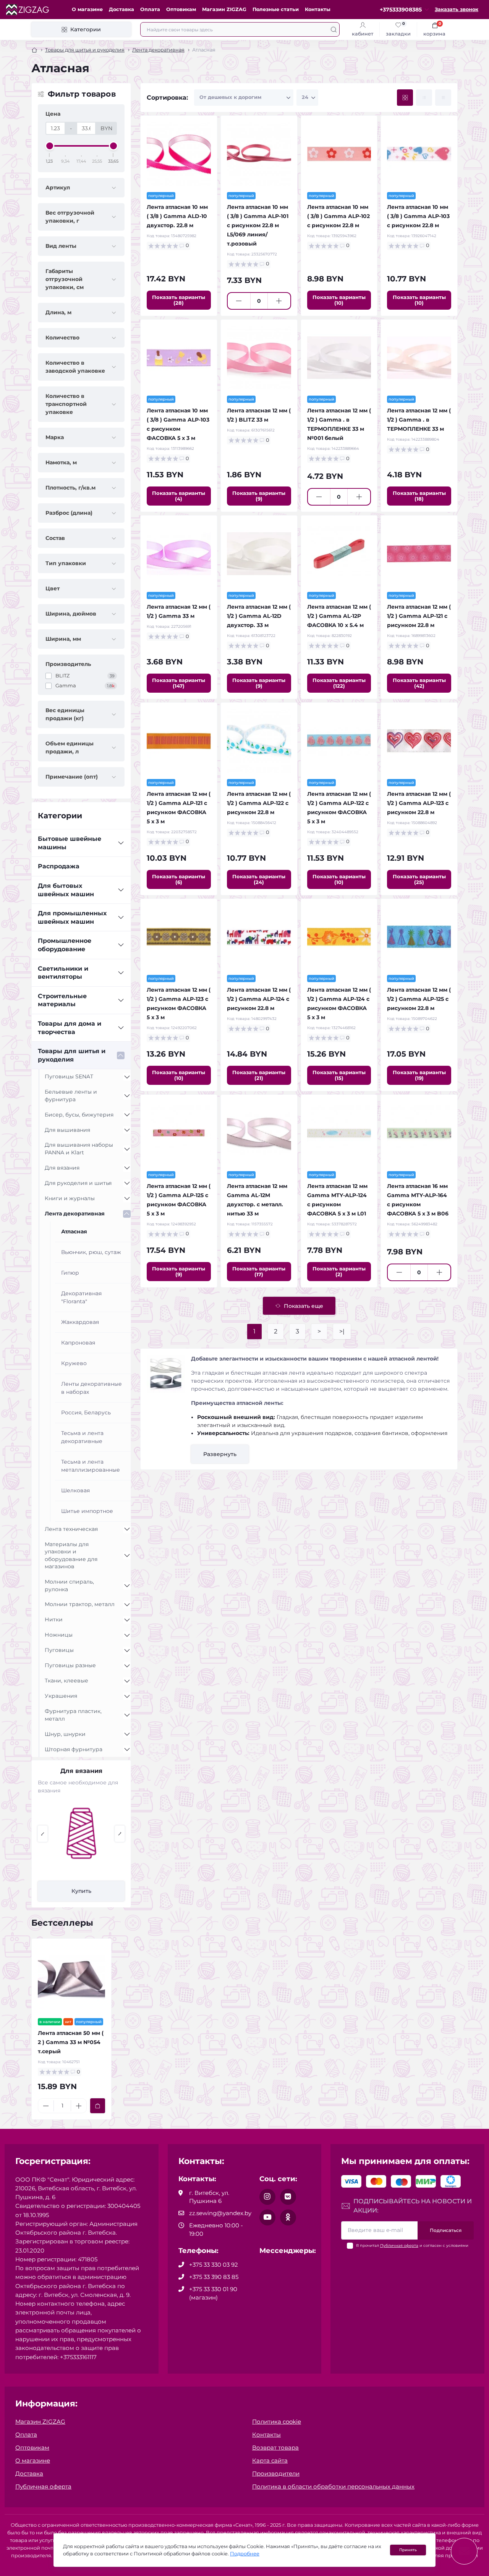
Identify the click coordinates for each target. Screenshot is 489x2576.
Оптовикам (181, 9)
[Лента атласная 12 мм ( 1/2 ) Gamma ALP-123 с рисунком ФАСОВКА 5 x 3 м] (179, 937)
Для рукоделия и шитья (78, 1183)
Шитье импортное (87, 1511)
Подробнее (245, 2554)
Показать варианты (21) (259, 1075)
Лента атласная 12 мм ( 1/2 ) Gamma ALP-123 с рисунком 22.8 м (419, 803)
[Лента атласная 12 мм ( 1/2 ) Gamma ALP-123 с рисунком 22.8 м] (419, 741)
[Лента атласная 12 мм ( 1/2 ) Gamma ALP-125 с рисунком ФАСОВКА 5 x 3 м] (179, 1133)
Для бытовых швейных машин (66, 890)
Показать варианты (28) (179, 300)
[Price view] (443, 98)
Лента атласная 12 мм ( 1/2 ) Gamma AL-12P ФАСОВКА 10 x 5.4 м (339, 616)
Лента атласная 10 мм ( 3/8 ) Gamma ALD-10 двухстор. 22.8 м (177, 216)
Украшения (61, 1696)
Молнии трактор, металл (80, 1604)
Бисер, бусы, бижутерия (79, 1115)
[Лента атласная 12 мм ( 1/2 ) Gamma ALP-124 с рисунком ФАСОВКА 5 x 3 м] (339, 937)
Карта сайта (270, 2460)
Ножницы (59, 1635)
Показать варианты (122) (339, 683)
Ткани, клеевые (66, 1681)
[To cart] (98, 2106)
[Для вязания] (81, 1833)
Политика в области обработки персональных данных (333, 2486)
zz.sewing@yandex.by (220, 2213)
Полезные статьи (276, 9)
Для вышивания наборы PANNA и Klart (79, 1149)
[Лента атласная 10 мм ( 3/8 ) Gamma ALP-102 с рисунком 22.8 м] (339, 154)
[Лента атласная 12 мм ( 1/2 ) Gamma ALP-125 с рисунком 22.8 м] (419, 937)
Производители (276, 2473)
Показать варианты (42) (419, 683)
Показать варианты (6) (179, 879)
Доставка (121, 9)
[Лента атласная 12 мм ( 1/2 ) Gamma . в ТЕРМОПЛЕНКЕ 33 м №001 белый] (339, 358)
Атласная (74, 1231)
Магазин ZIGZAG (224, 9)
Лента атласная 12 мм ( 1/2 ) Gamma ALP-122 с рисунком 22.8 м (259, 803)
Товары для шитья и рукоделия (85, 50)
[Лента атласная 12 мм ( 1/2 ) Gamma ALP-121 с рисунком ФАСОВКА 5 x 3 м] (179, 741)
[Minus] (239, 301)
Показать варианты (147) (179, 683)
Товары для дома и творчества (70, 1028)
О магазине (87, 9)
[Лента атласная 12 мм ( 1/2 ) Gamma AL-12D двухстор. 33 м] (259, 554)
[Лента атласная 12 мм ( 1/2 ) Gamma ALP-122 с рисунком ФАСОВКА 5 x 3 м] (339, 741)
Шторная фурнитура (74, 1749)
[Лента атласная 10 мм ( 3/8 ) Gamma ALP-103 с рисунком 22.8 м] (419, 154)
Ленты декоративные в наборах (91, 1388)
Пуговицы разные (70, 1665)
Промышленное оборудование (65, 945)
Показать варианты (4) (179, 496)
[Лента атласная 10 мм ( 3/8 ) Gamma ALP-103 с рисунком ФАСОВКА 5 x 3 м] (179, 358)
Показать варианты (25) (419, 879)
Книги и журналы (70, 1198)
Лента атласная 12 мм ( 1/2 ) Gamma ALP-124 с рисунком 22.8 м (259, 999)
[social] (267, 2197)
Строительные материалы (62, 1000)
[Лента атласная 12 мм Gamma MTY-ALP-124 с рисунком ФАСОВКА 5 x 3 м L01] (339, 1133)
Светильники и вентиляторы (63, 973)
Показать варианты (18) (419, 496)
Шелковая (75, 1490)
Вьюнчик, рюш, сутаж (91, 1252)
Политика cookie (277, 2422)
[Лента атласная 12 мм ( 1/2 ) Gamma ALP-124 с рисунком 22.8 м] (259, 937)
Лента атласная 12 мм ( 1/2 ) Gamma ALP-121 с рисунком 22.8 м (419, 616)
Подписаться (446, 2230)
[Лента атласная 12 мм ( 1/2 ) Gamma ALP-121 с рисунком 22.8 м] (419, 554)
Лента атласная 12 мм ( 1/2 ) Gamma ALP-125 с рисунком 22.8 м (419, 999)
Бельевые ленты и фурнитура (71, 1096)
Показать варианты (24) (259, 879)
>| (342, 1331)
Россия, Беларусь (86, 1412)
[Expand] (121, 843)
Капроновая (78, 1343)
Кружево (74, 1363)
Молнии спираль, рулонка (69, 1585)
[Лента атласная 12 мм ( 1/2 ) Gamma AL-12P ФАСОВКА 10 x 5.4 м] (339, 554)
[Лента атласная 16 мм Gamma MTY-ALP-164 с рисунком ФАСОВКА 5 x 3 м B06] (419, 1133)
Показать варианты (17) (259, 1271)
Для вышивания (67, 1130)
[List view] (424, 98)
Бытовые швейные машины (70, 843)
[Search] (334, 29)
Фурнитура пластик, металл (73, 1715)
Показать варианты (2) (339, 1271)
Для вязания (62, 1168)
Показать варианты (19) (419, 1075)
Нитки (54, 1619)
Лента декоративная (158, 50)
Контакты (318, 9)
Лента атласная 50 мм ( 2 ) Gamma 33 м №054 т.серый (71, 2042)
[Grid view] (405, 98)
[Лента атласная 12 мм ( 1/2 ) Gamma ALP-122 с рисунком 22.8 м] (259, 741)
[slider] (50, 146)
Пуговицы (59, 1650)
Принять (408, 2550)
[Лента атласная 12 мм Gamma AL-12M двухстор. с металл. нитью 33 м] (259, 1133)
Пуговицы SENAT (69, 1076)
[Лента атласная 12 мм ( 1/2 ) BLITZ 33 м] (259, 358)
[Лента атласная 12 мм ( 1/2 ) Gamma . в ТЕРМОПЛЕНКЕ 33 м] (419, 358)
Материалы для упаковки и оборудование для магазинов (71, 1555)
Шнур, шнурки (65, 1734)
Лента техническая (71, 1529)
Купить (81, 1891)
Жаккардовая (80, 1322)
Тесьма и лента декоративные (82, 1437)
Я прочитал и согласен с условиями (412, 2246)
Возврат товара (275, 2448)
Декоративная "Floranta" (81, 1297)
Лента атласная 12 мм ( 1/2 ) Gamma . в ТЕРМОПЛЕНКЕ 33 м (419, 420)
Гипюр (70, 1273)
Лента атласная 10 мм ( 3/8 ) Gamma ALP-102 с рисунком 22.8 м (338, 216)
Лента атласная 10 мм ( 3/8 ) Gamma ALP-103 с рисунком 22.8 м (418, 216)
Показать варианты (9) (259, 496)
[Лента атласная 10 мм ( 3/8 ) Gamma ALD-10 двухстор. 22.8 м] (179, 154)
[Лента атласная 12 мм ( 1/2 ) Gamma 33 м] (179, 554)
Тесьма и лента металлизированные (91, 1466)
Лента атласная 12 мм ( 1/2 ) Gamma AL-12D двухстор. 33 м (259, 616)
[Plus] (279, 301)
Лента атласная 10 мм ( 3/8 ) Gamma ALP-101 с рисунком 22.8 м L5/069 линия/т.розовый (258, 225)
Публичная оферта (399, 2246)
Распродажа (59, 866)
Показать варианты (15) (339, 1075)
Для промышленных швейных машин (72, 917)
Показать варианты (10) (339, 300)
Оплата (150, 9)
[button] (43, 1834)
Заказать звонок (457, 9)
